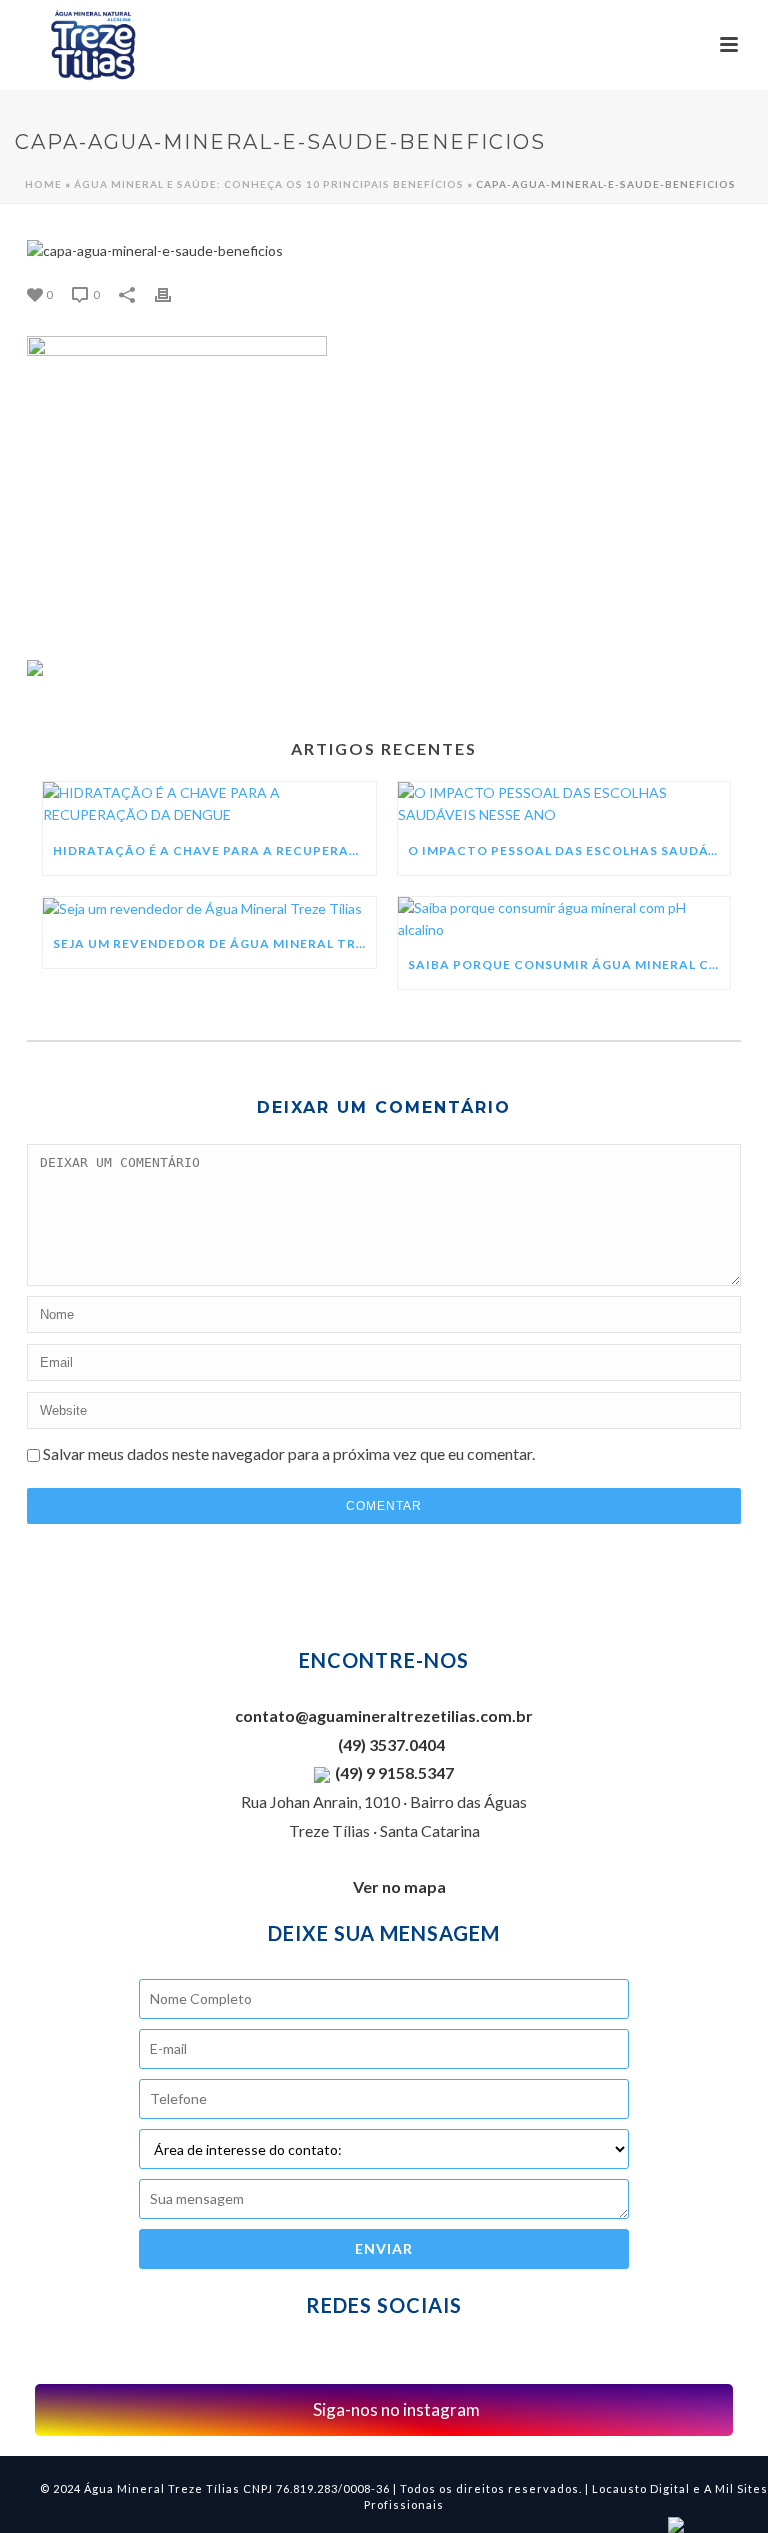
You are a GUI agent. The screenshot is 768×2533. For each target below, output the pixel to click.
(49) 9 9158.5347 (394, 1772)
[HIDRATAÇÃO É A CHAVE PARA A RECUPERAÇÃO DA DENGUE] (209, 804)
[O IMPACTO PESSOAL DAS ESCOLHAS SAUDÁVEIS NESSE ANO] (564, 804)
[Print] (173, 294)
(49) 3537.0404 (390, 1744)
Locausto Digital (641, 2488)
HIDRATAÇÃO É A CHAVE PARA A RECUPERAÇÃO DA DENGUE (214, 850)
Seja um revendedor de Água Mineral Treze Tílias (214, 943)
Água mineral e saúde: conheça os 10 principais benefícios (269, 184)
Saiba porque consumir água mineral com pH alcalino (569, 964)
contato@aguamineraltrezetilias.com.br (384, 1715)
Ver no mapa (399, 1886)
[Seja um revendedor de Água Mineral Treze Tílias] (209, 909)
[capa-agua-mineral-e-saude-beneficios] (384, 251)
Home (43, 184)
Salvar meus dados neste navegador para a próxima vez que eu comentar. (289, 1453)
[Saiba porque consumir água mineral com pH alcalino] (564, 919)
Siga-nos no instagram (395, 2409)
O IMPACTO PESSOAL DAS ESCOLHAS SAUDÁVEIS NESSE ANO (569, 850)
